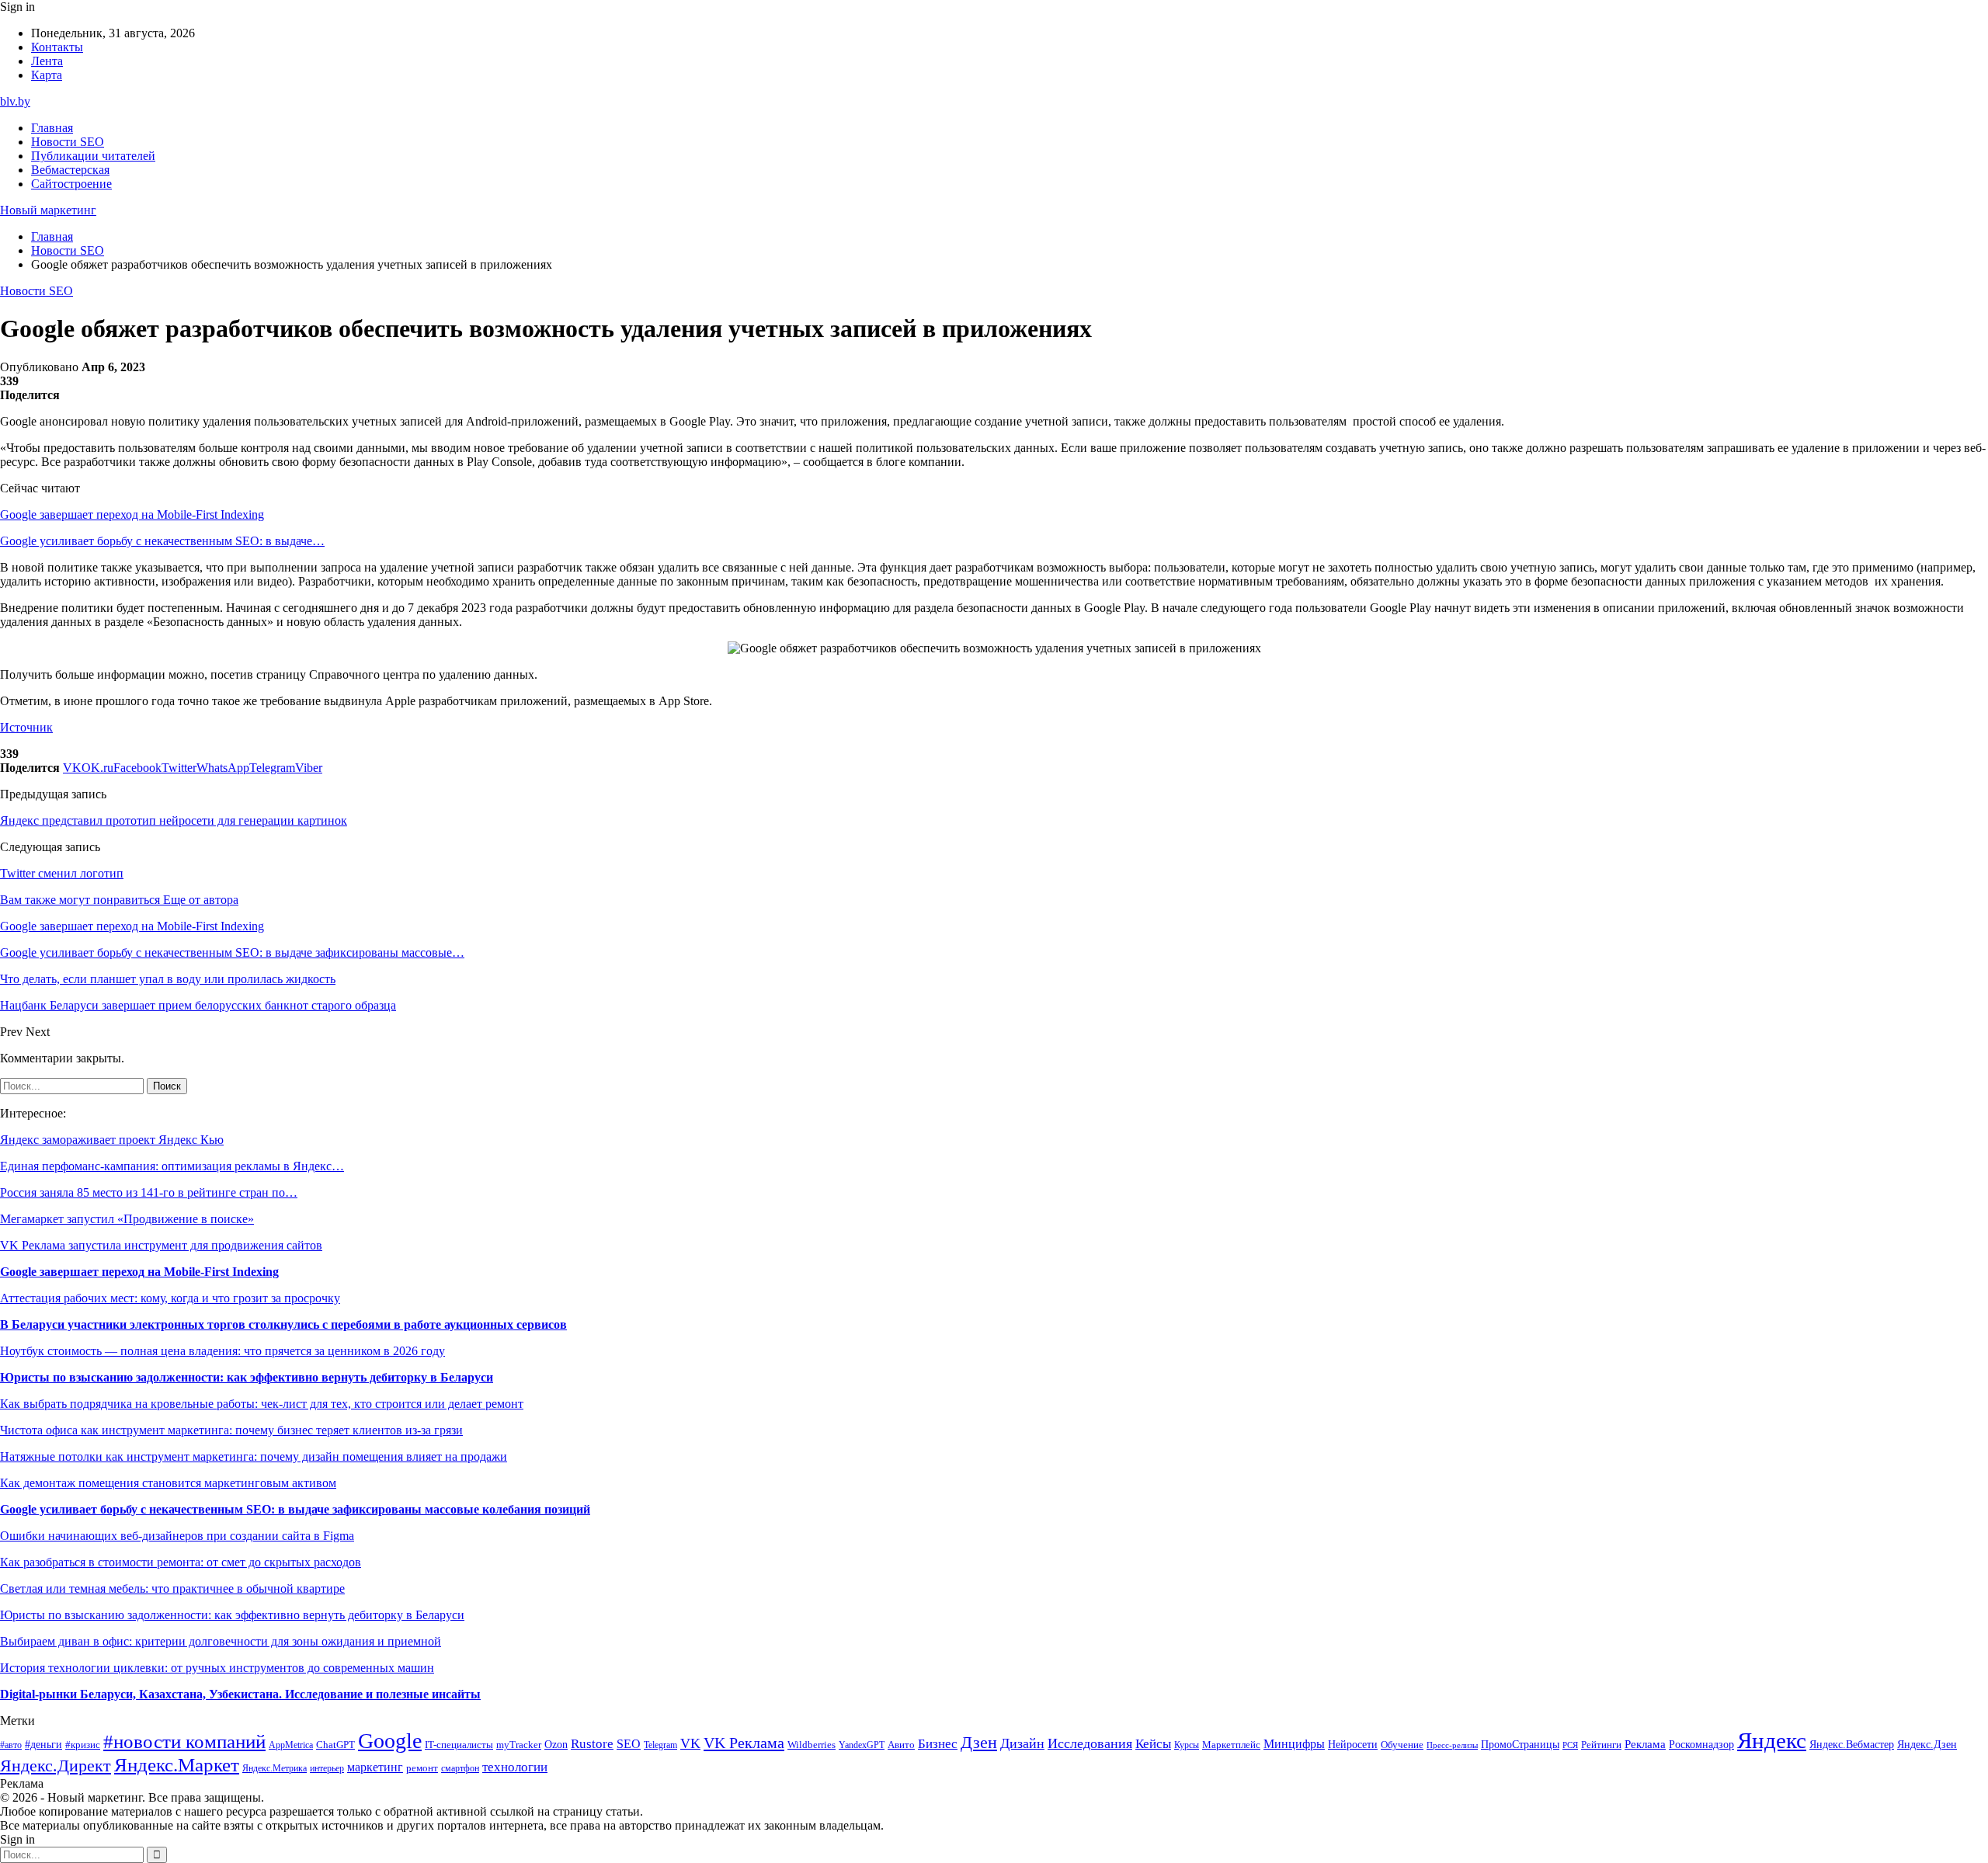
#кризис (83, 1745)
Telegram (660, 1745)
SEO (629, 1744)
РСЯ (1570, 1745)
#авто (11, 1745)
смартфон (460, 1769)
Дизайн (1022, 1743)
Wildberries (812, 1745)
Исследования (1090, 1743)
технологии (515, 1767)
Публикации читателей (93, 156)
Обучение (1402, 1745)
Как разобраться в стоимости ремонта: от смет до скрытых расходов (181, 1562)
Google (390, 1741)
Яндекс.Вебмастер (1852, 1744)
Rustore (592, 1744)
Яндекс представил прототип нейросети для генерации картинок (174, 820)
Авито (901, 1745)
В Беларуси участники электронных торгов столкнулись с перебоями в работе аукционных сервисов (283, 1324)
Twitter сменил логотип (62, 873)
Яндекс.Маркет (177, 1765)
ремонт (422, 1768)
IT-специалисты (459, 1745)
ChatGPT (335, 1745)
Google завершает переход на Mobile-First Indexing (132, 514)
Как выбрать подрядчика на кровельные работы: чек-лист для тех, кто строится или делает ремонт (262, 1404)
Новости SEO (68, 142)
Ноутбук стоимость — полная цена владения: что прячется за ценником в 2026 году (222, 1351)
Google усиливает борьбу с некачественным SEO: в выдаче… (162, 541)
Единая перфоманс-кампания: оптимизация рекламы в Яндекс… (172, 1166)
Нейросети (1353, 1745)
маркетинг (375, 1767)
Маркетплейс (1231, 1745)
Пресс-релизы (1452, 1745)
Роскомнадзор (1701, 1744)
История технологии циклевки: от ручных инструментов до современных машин (217, 1668)
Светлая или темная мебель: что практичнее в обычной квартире (172, 1588)
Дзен (979, 1743)
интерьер (327, 1769)
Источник (26, 727)
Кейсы (1153, 1744)
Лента (47, 61)
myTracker (519, 1745)
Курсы (1187, 1745)
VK (690, 1743)
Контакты (57, 47)
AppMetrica (291, 1745)
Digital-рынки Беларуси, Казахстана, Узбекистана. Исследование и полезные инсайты (240, 1694)
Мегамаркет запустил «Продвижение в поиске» (127, 1219)
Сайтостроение (71, 184)
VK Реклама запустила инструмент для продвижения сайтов (161, 1245)
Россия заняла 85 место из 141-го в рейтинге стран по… (149, 1192)
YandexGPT (862, 1745)
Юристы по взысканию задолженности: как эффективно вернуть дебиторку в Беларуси (247, 1377)
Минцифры (1294, 1744)
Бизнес (938, 1744)
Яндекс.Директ (56, 1766)
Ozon (556, 1745)
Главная (52, 128)
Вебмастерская (70, 170)
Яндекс (1772, 1740)
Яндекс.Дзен (1927, 1745)
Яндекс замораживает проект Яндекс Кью (112, 1140)
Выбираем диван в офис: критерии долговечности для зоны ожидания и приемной (221, 1641)
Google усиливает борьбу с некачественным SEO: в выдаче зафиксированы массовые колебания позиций (295, 1509)
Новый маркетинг (48, 210)
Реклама (1645, 1744)
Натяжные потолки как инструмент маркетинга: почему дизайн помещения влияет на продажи (254, 1456)
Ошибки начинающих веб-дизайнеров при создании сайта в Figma (177, 1536)
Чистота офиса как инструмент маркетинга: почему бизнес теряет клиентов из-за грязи (231, 1430)
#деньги (43, 1745)
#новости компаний (184, 1741)
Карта (47, 75)
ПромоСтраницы (1520, 1744)
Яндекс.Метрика (275, 1769)
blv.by (15, 101)
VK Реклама (744, 1743)
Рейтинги (1601, 1745)
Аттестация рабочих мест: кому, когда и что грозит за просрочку (170, 1298)
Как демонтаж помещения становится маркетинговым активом (168, 1483)
